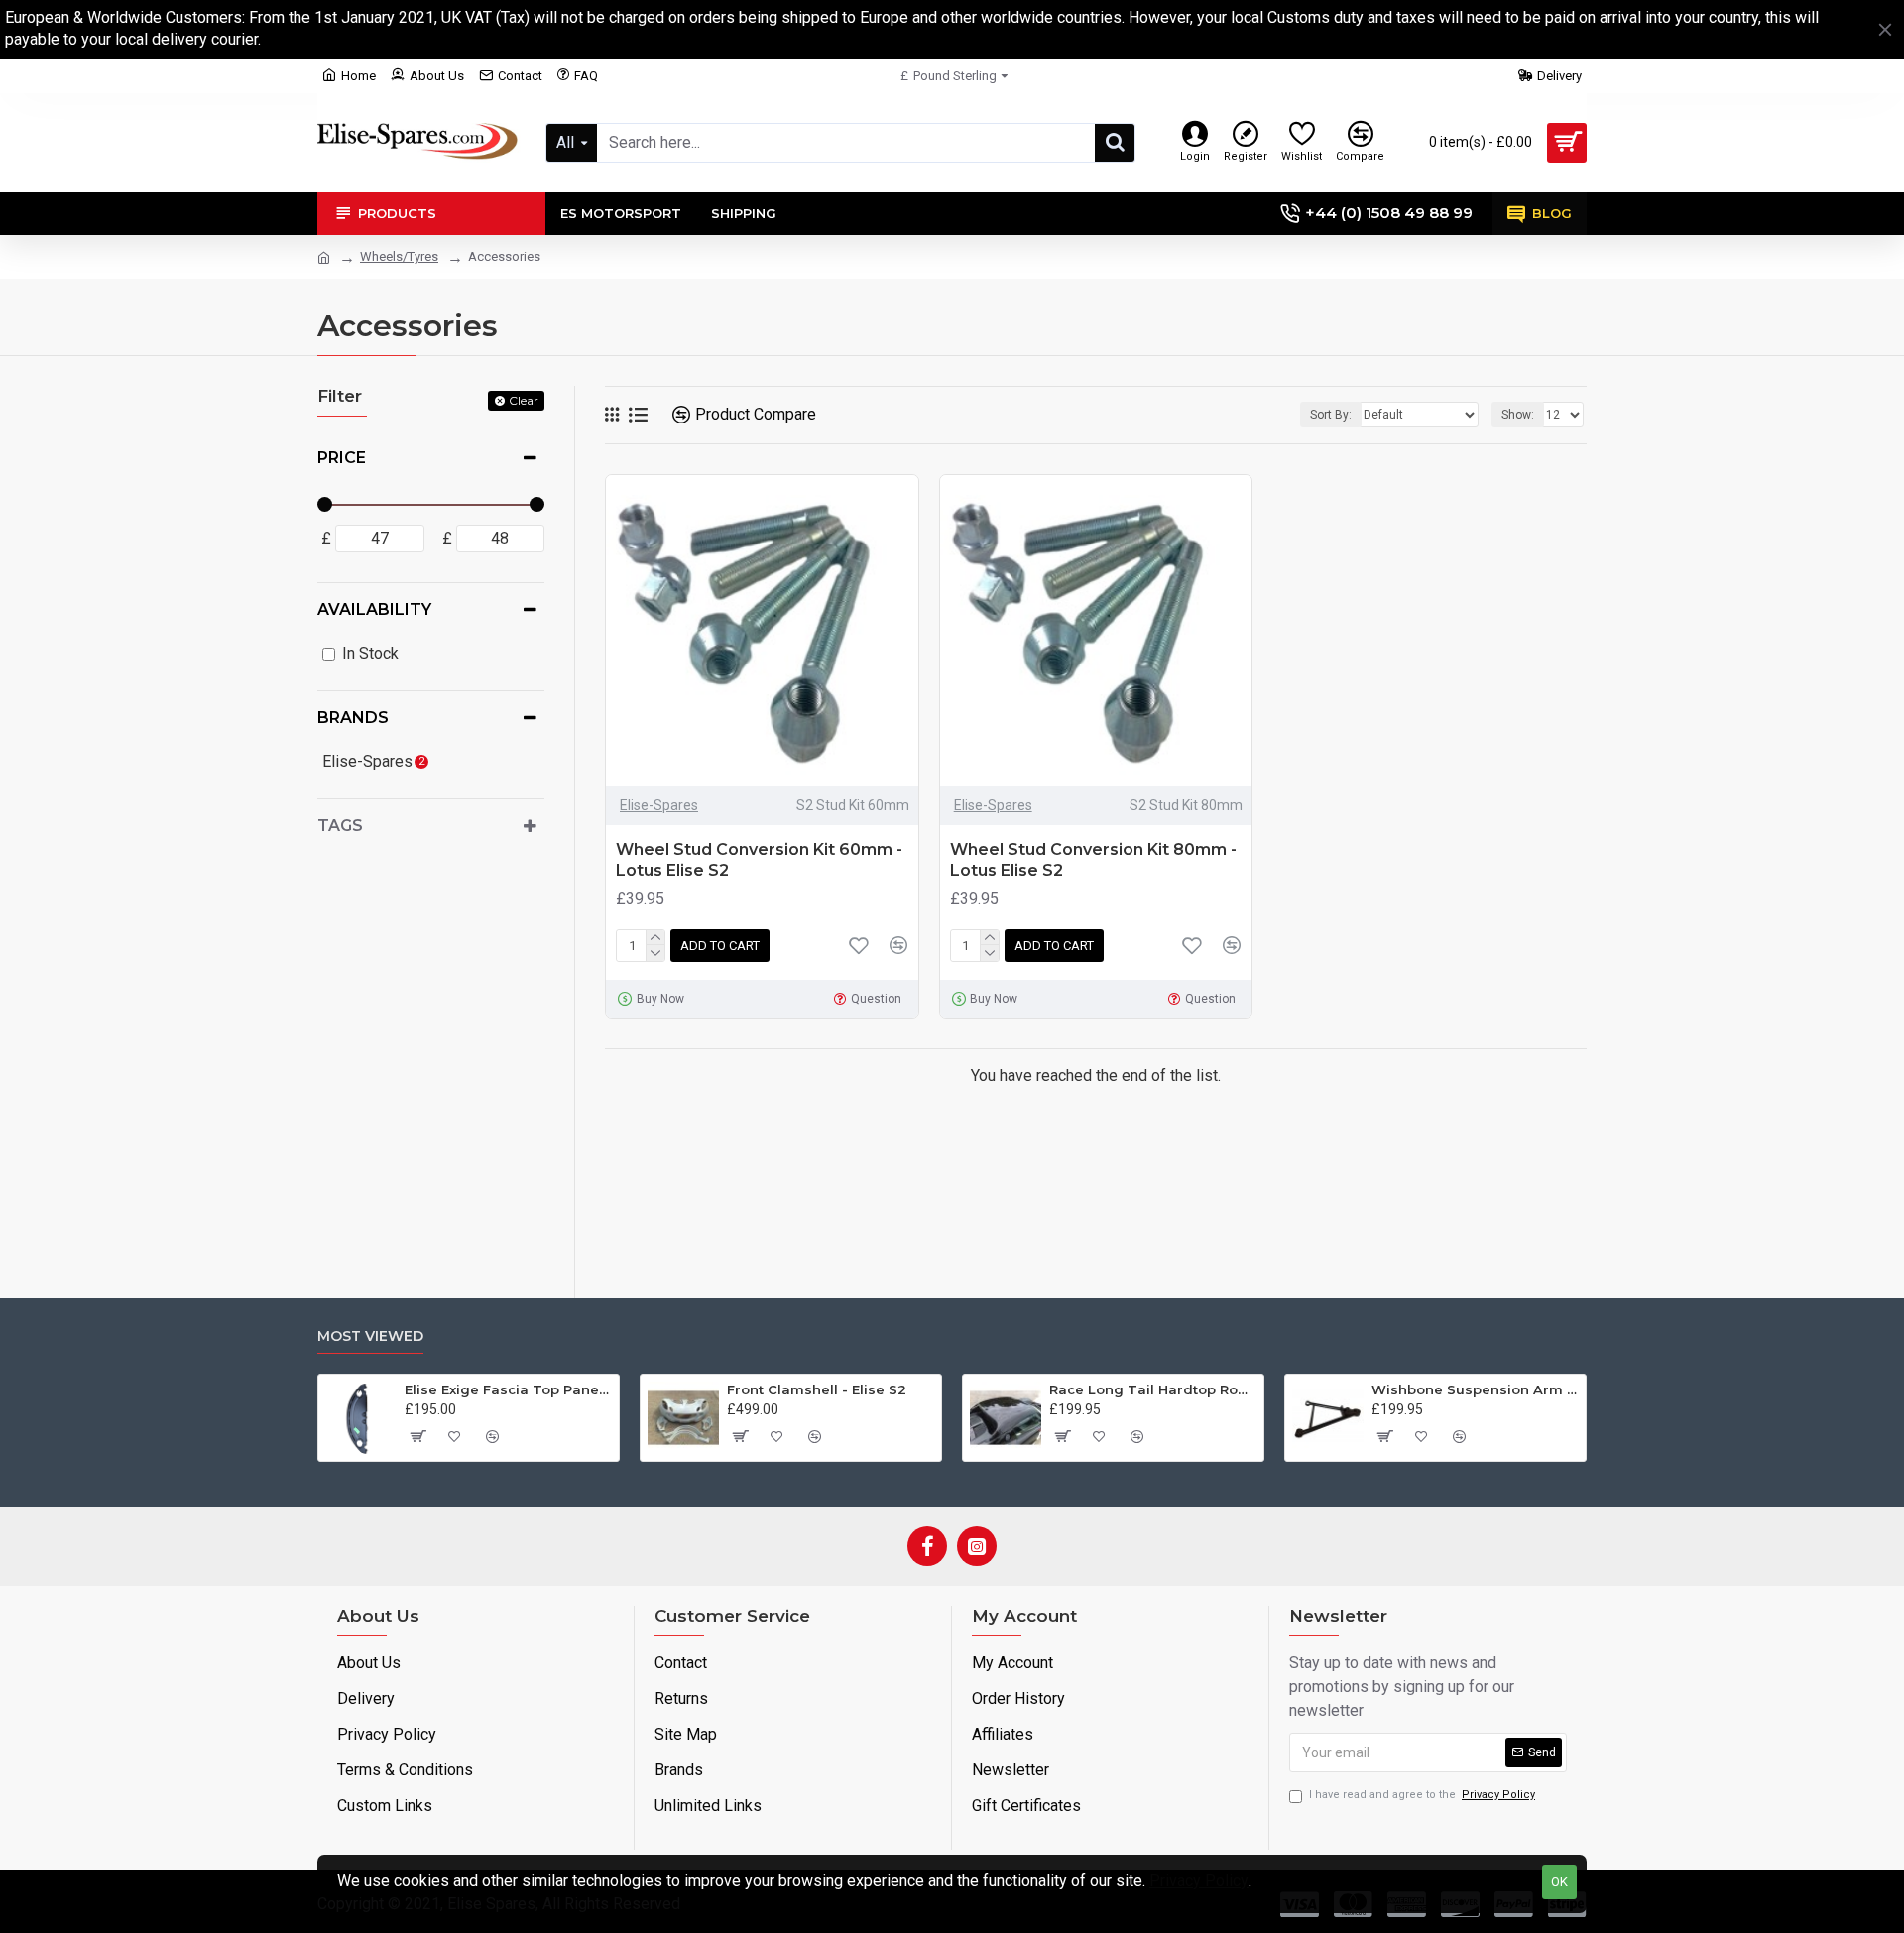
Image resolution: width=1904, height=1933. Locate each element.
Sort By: (1331, 415)
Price (342, 458)
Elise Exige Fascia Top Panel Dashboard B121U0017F (508, 1389)
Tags (340, 826)
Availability (374, 609)
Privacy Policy (1199, 1881)
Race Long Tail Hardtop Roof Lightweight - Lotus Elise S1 (1153, 1389)
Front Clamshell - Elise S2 (817, 1389)
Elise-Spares (659, 805)
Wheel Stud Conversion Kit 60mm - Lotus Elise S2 (759, 860)
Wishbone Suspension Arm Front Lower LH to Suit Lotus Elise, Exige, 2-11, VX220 (1475, 1389)
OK (1559, 1882)
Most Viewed (370, 1336)
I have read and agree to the (1422, 1795)
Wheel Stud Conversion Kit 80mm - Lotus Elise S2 (1093, 860)
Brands (353, 718)
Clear (524, 400)
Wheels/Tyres (399, 256)
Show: (1518, 415)
